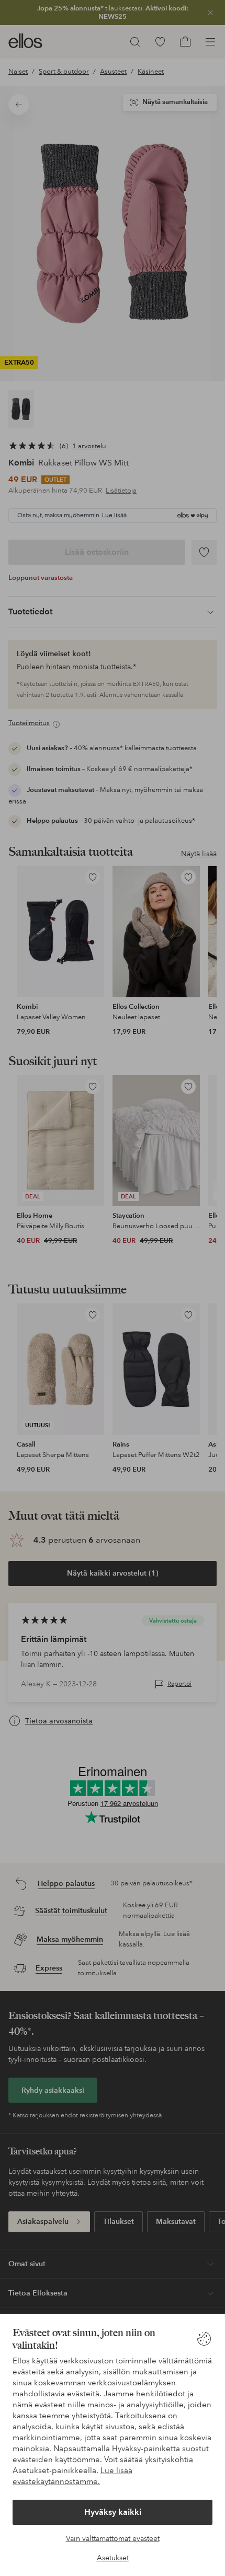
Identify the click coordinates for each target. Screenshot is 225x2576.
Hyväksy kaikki (113, 2512)
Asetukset (113, 2558)
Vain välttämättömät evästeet (113, 2538)
